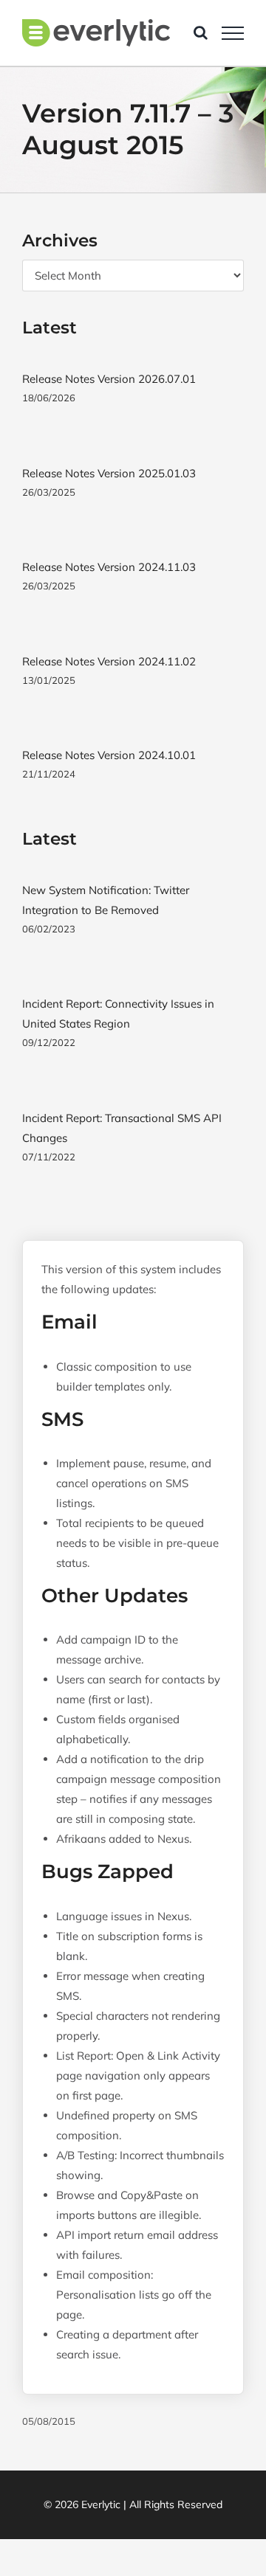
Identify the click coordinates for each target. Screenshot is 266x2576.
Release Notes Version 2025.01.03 (109, 473)
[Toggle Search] (201, 32)
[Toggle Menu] (233, 33)
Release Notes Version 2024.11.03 (109, 567)
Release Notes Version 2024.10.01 (109, 755)
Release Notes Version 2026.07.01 (109, 379)
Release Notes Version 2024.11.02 (109, 661)
